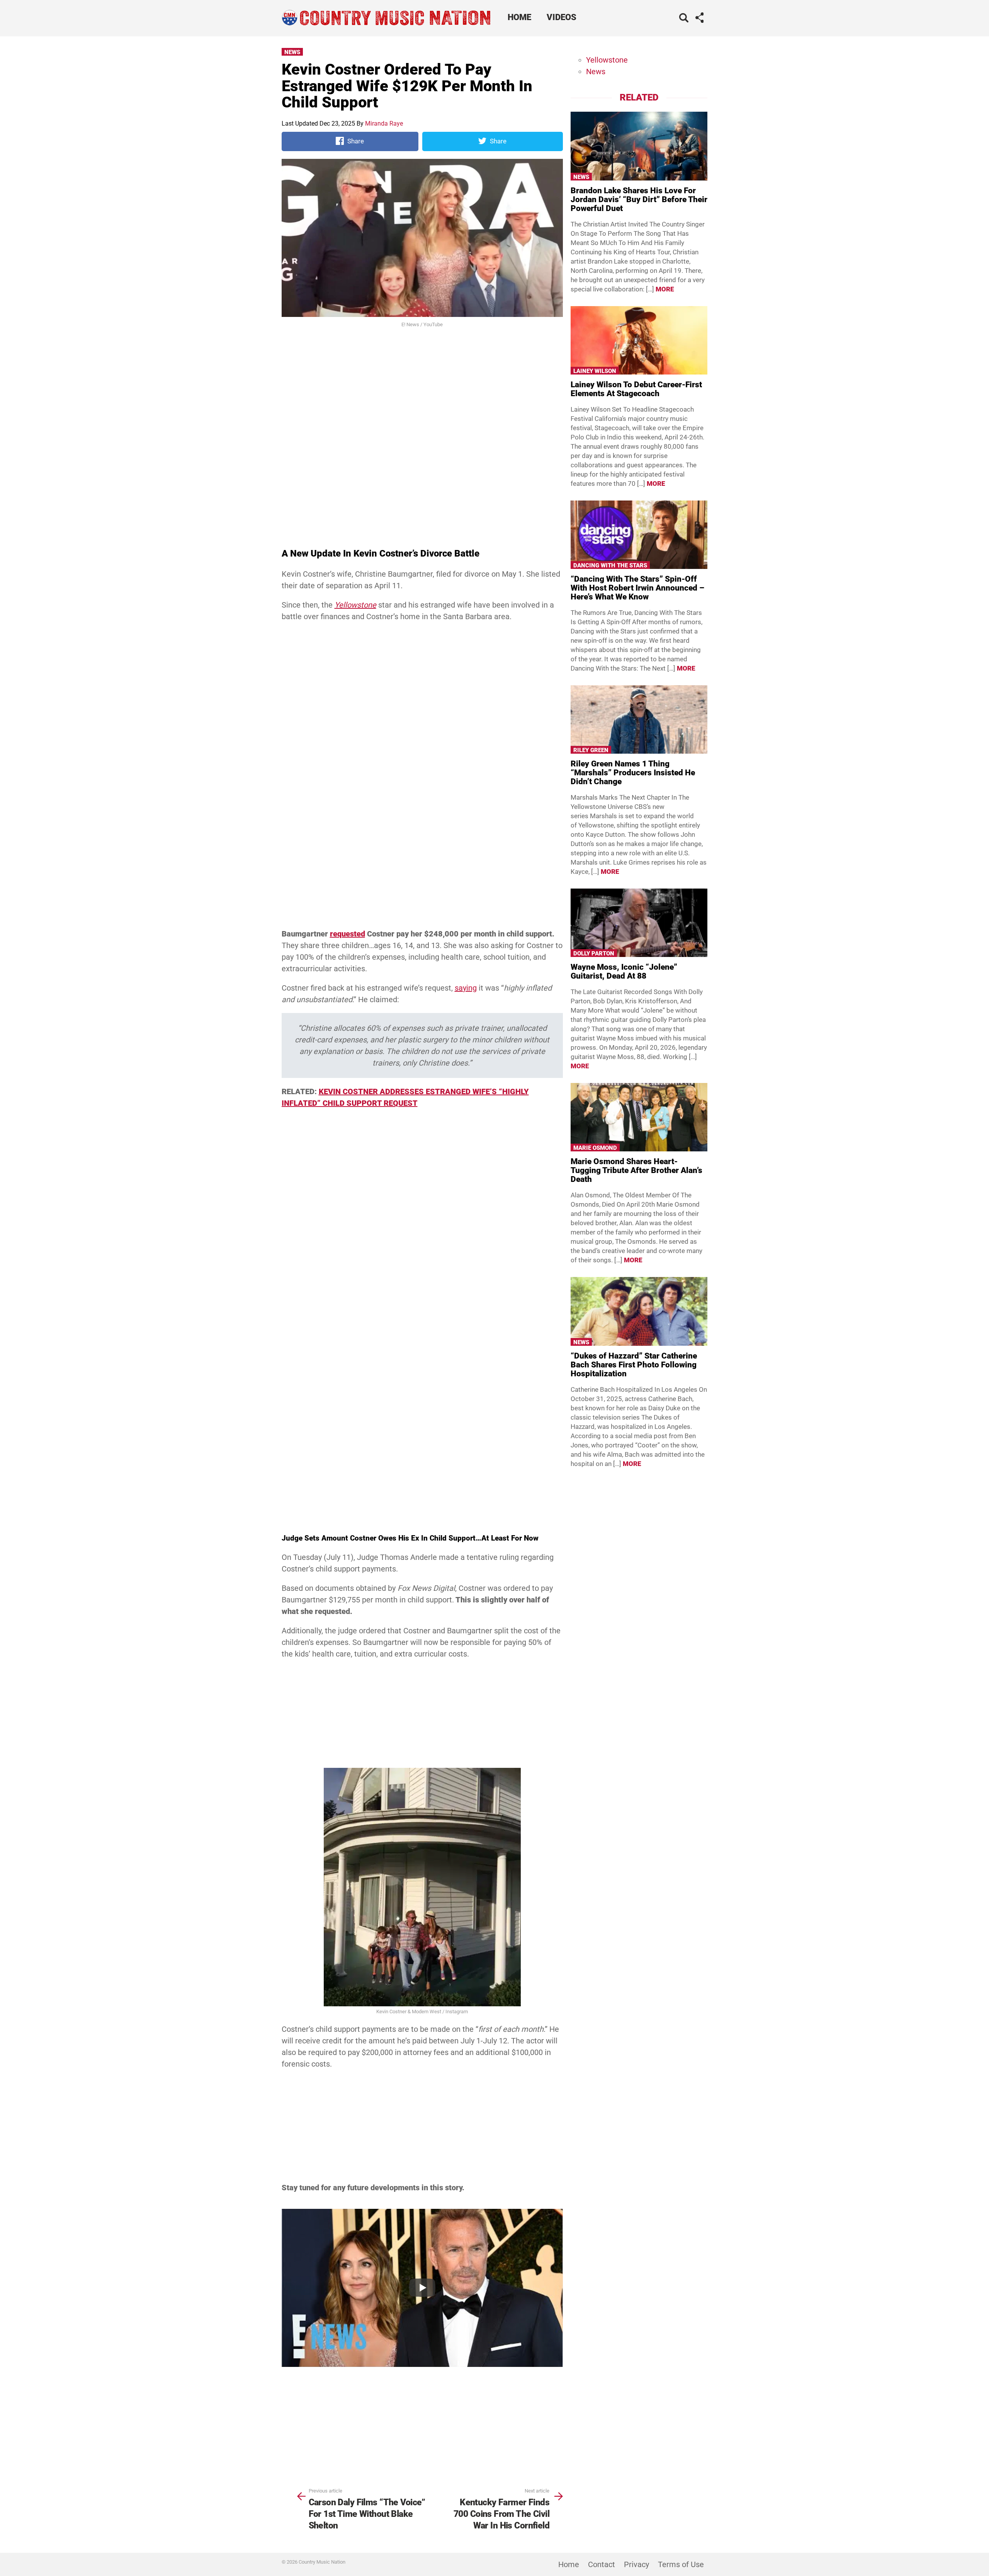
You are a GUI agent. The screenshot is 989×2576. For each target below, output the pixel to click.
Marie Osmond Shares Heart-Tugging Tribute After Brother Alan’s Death (636, 1170)
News (292, 52)
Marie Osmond (595, 1148)
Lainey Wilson (595, 371)
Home (519, 17)
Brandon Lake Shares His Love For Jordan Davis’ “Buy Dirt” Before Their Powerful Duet (639, 199)
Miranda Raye (384, 123)
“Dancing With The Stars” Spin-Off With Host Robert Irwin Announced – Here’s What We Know (637, 588)
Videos (562, 17)
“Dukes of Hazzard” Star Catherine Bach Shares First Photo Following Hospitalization (634, 1365)
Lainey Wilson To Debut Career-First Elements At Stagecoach (636, 389)
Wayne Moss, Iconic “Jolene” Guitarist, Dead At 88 (624, 971)
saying (466, 988)
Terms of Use (681, 2564)
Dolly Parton (594, 953)
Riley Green (591, 750)
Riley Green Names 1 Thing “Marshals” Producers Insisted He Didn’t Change (633, 773)
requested (348, 934)
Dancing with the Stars (610, 565)
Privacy (636, 2564)
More (665, 289)
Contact (602, 2564)
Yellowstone (607, 60)
